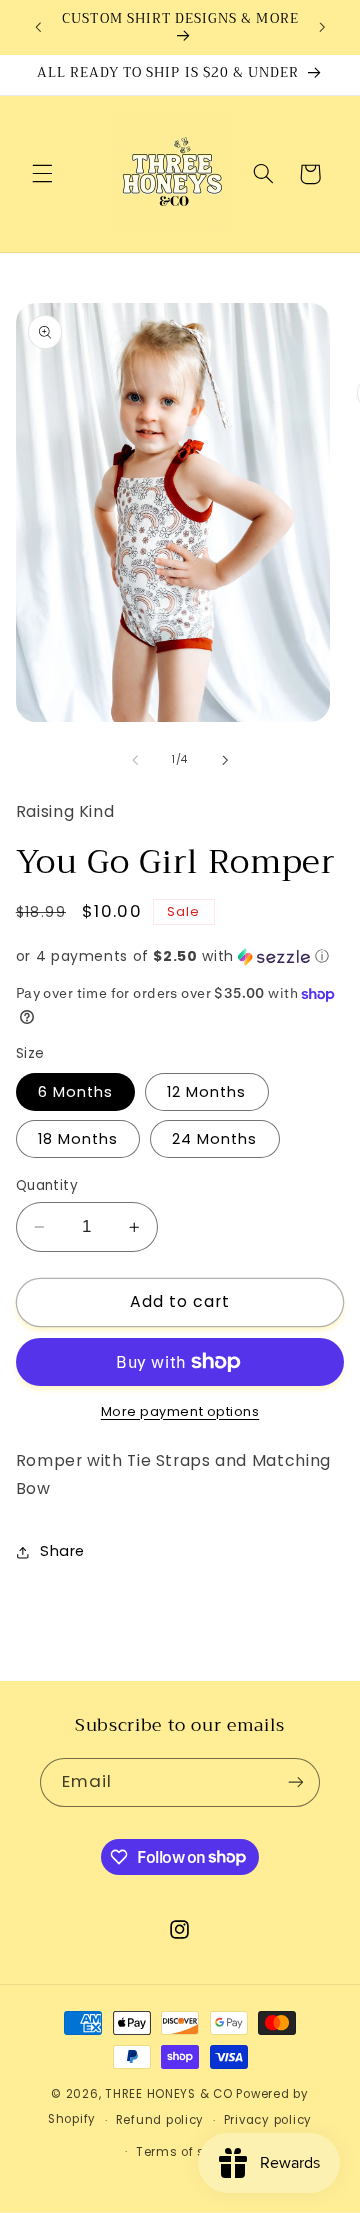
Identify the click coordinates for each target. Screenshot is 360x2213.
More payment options (180, 1411)
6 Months (75, 1092)
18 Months (78, 1139)
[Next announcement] (322, 27)
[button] (42, 174)
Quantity (47, 1185)
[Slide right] (225, 760)
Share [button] (62, 1551)
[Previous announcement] (38, 27)
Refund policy (160, 2120)
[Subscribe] (296, 1782)
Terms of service (190, 2152)
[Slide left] (135, 760)
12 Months (206, 1092)
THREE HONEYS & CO (169, 2094)
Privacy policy (268, 2120)
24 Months (214, 1139)
